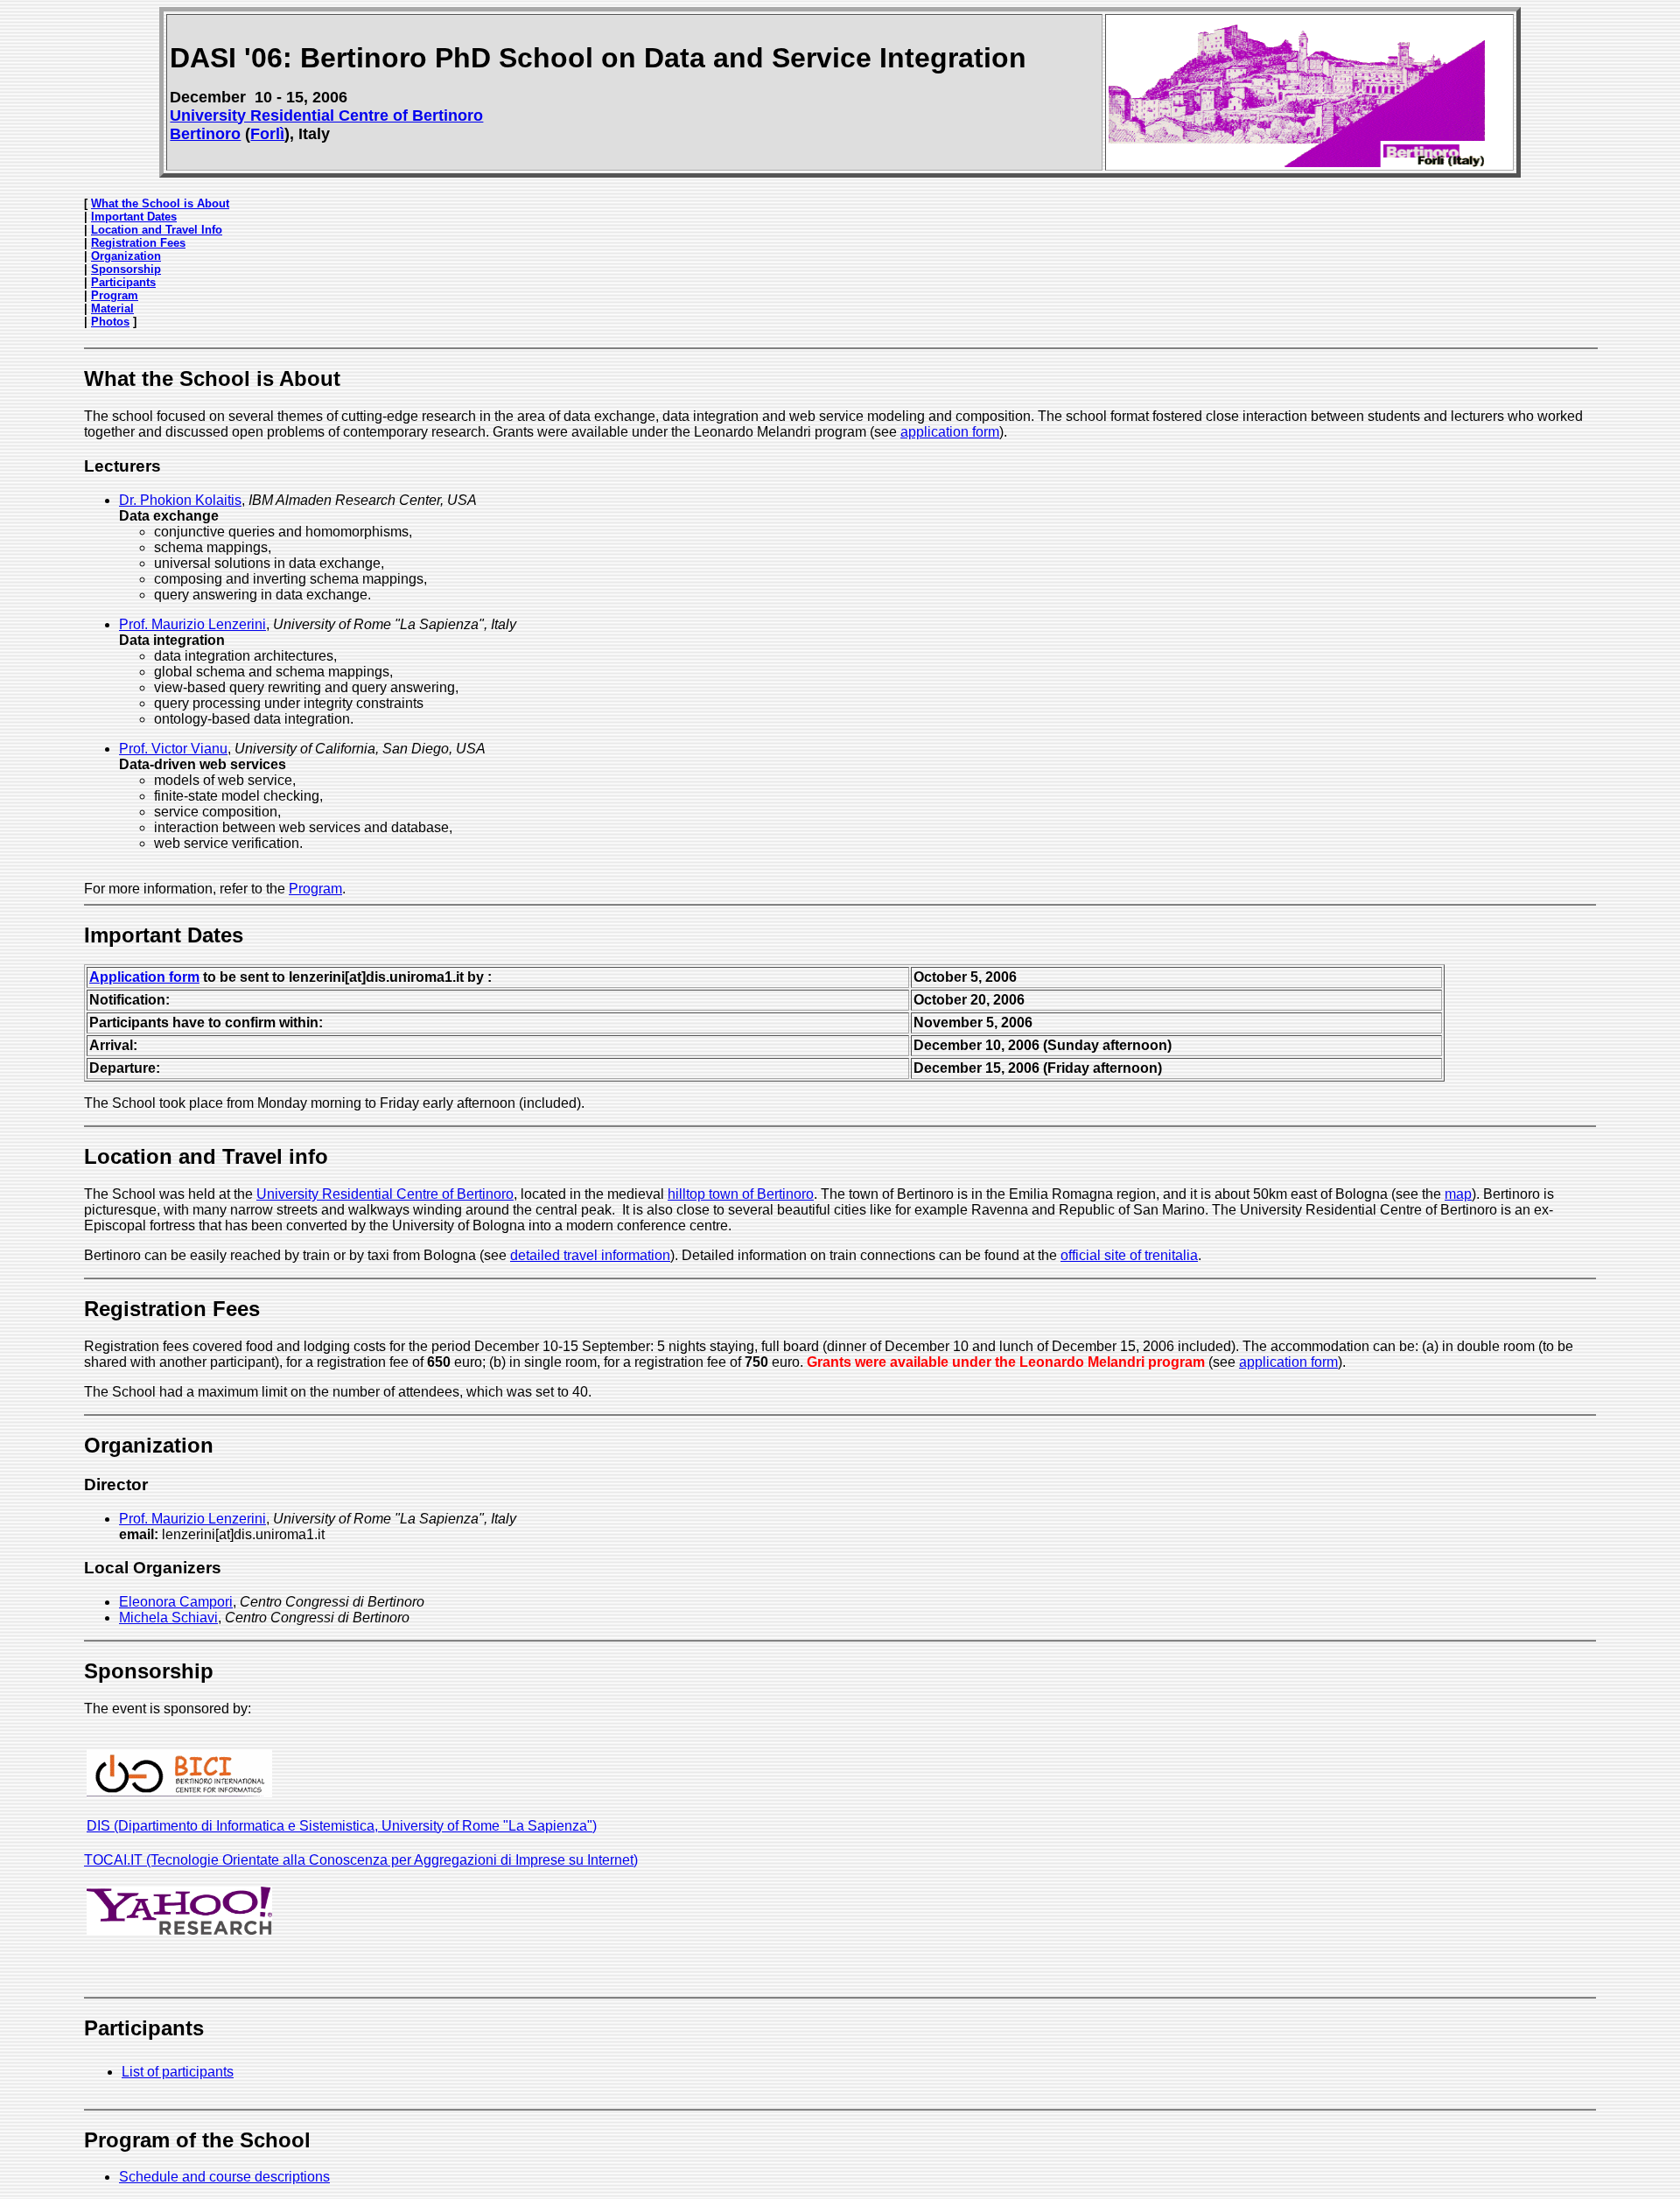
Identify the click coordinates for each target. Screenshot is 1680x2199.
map (1458, 1194)
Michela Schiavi (168, 1618)
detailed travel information (590, 1255)
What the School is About (160, 203)
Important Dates (134, 217)
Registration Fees (138, 243)
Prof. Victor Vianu (173, 749)
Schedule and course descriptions (224, 2177)
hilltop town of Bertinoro (741, 1194)
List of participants (178, 2072)
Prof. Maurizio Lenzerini (192, 624)
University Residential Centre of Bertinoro (326, 116)
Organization (126, 256)
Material (112, 308)
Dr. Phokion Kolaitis (180, 500)
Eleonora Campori (176, 1602)
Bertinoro (205, 134)
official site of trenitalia (1129, 1255)
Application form (144, 977)
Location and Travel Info (157, 230)
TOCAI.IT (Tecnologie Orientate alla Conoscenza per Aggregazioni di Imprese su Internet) (361, 1860)
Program (115, 295)
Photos (110, 322)
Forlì (267, 134)
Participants (123, 282)
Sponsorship (126, 269)
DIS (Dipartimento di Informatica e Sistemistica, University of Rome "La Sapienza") (342, 1826)
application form (950, 432)
